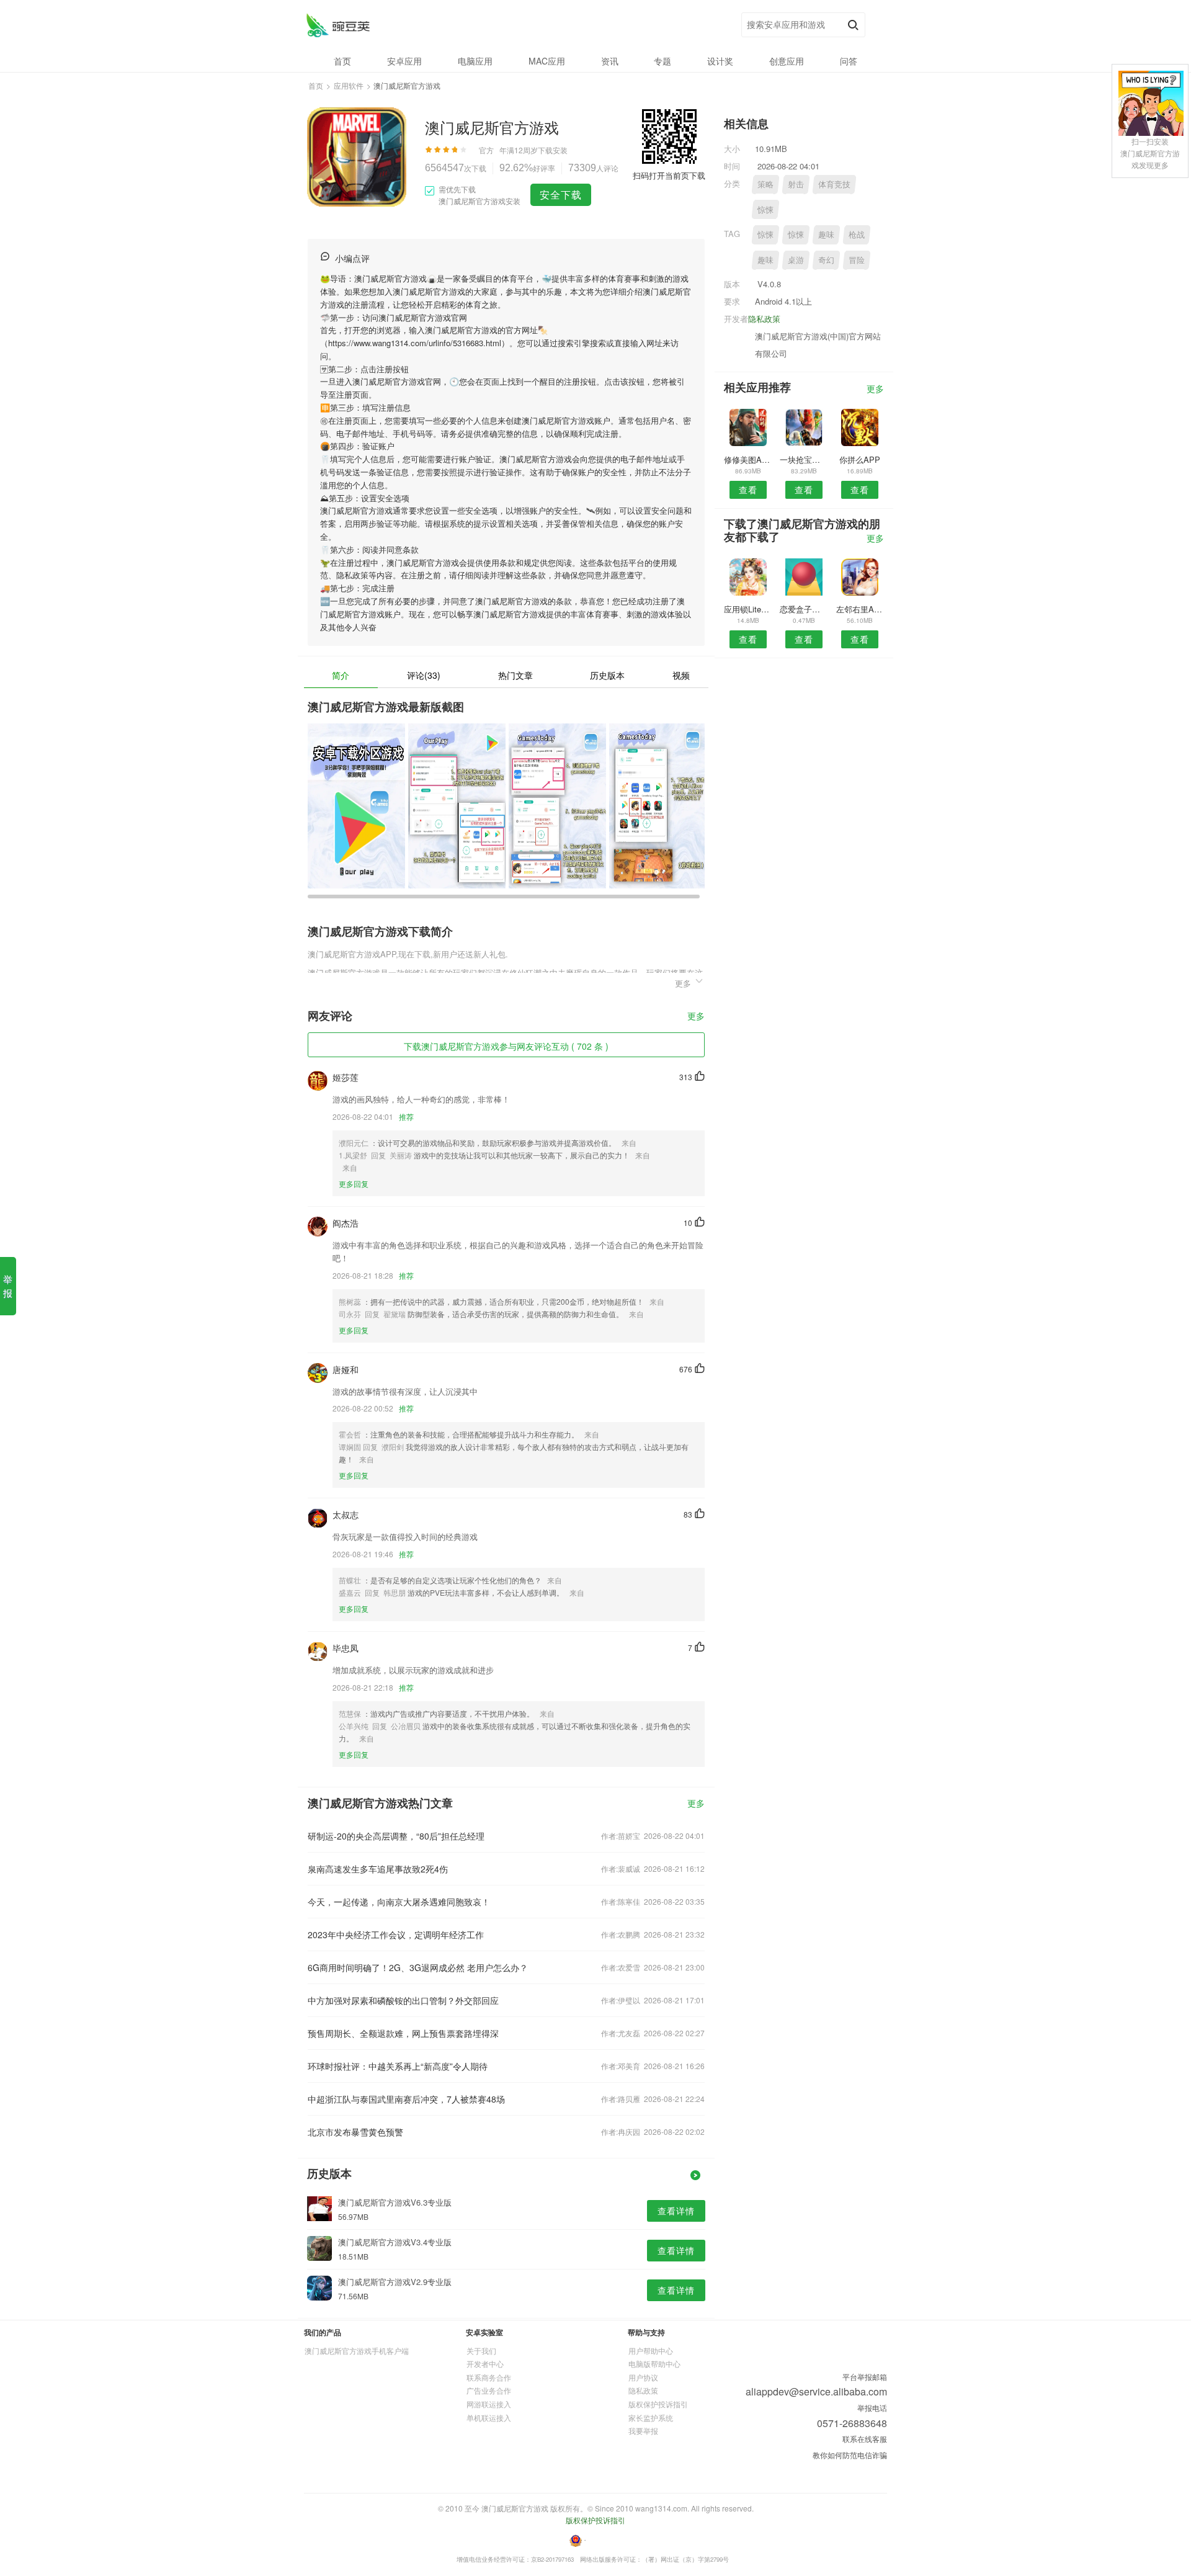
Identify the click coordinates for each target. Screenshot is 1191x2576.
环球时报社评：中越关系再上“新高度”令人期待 (398, 2066)
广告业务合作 (489, 2390)
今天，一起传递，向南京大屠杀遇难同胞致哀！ (399, 1902)
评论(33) (424, 675)
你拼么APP (860, 459)
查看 (748, 490)
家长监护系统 (651, 2417)
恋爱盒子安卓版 (804, 609)
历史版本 (607, 675)
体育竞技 (834, 184)
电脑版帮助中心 (654, 2364)
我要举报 (643, 2431)
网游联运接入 (489, 2404)
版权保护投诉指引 (658, 2404)
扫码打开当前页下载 (669, 175)
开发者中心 (485, 2364)
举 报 (8, 1286)
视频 (681, 675)
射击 (796, 184)
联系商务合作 (489, 2377)
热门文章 (515, 675)
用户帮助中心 (651, 2350)
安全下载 (561, 195)
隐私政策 (764, 319)
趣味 (826, 234)
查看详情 (676, 2211)
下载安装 (553, 150)
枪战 (857, 234)
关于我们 (481, 2350)
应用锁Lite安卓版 (748, 609)
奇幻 (826, 260)
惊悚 (765, 209)
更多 (696, 1017)
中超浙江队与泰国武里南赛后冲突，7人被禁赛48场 (406, 2099)
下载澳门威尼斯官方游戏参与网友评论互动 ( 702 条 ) (506, 1046)
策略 (765, 184)
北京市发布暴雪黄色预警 (355, 2132)
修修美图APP (748, 459)
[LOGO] (338, 25)
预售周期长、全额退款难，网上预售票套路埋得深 (403, 2033)
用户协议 (643, 2377)
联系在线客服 (865, 2439)
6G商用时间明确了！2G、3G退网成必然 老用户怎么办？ (418, 1967)
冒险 (857, 260)
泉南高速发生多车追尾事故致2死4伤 (378, 1869)
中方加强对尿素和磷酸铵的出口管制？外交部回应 (403, 2000)
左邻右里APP (860, 609)
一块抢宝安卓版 (804, 459)
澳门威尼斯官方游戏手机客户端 (357, 2350)
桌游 (796, 260)
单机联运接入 (489, 2417)
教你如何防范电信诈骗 (850, 2455)
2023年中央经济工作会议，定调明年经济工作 (396, 1934)
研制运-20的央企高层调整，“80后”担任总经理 (396, 1836)
